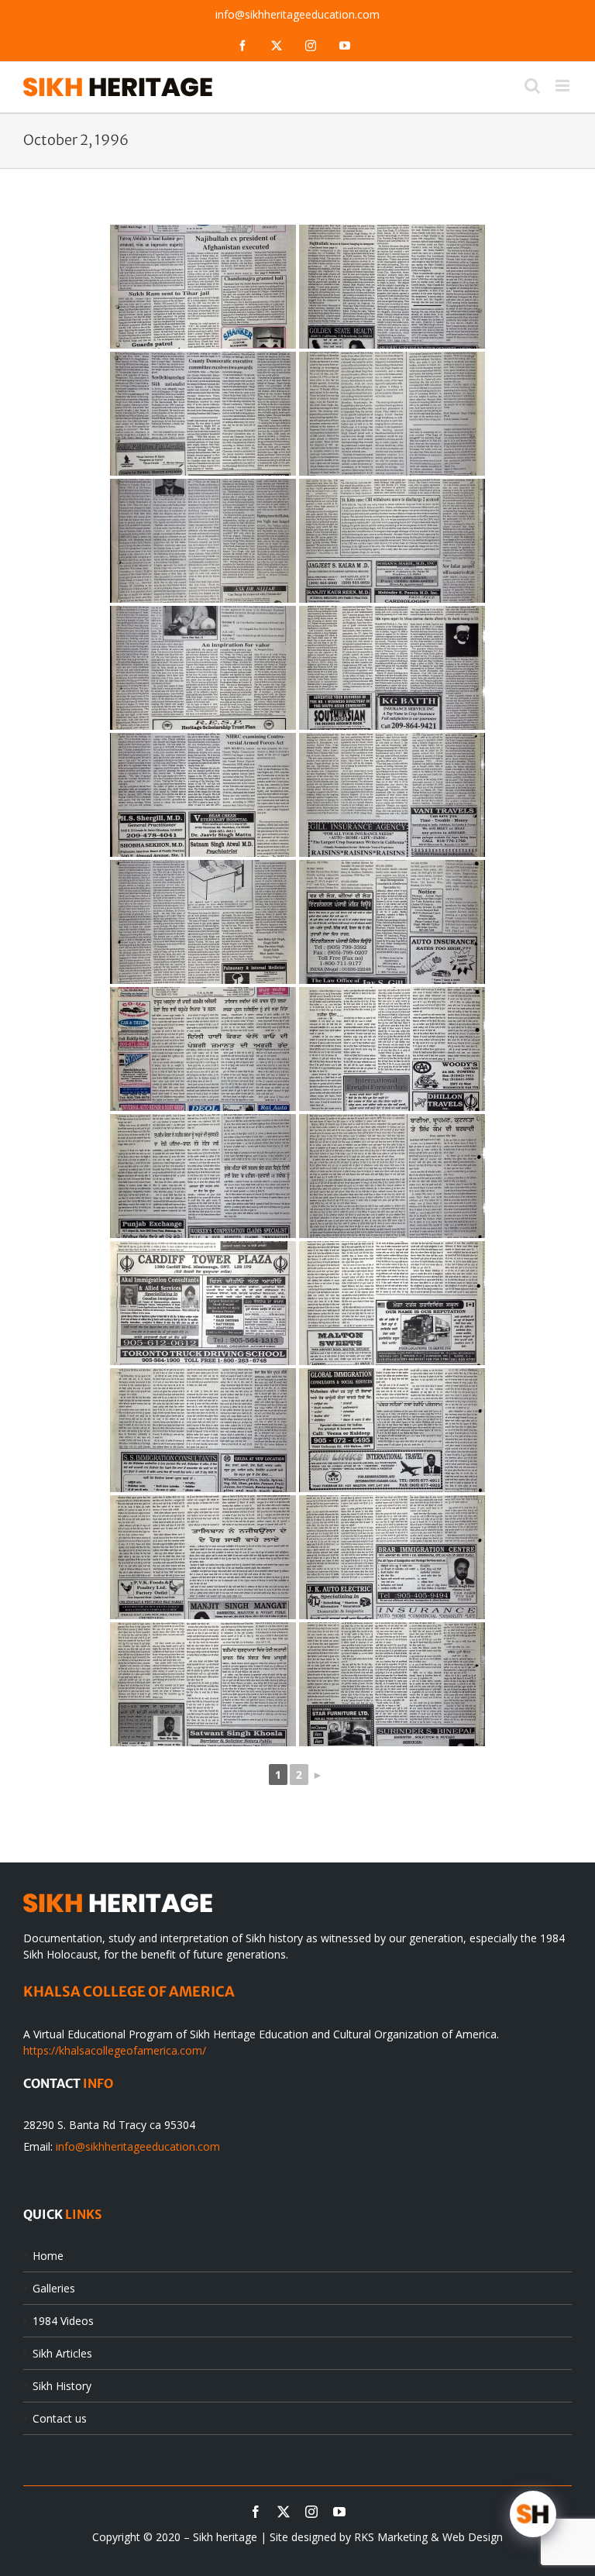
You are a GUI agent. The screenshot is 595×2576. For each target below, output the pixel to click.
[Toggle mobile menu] (564, 86)
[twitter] (284, 2512)
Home (48, 2256)
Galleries (54, 2288)
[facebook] (256, 2512)
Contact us (60, 2418)
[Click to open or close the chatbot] (533, 2514)
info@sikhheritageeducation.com (297, 14)
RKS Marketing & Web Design (428, 2537)
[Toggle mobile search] (532, 86)
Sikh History (62, 2386)
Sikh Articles (62, 2353)
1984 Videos (63, 2321)
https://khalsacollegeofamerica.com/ (115, 2050)
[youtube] (339, 2512)
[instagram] (311, 2512)
